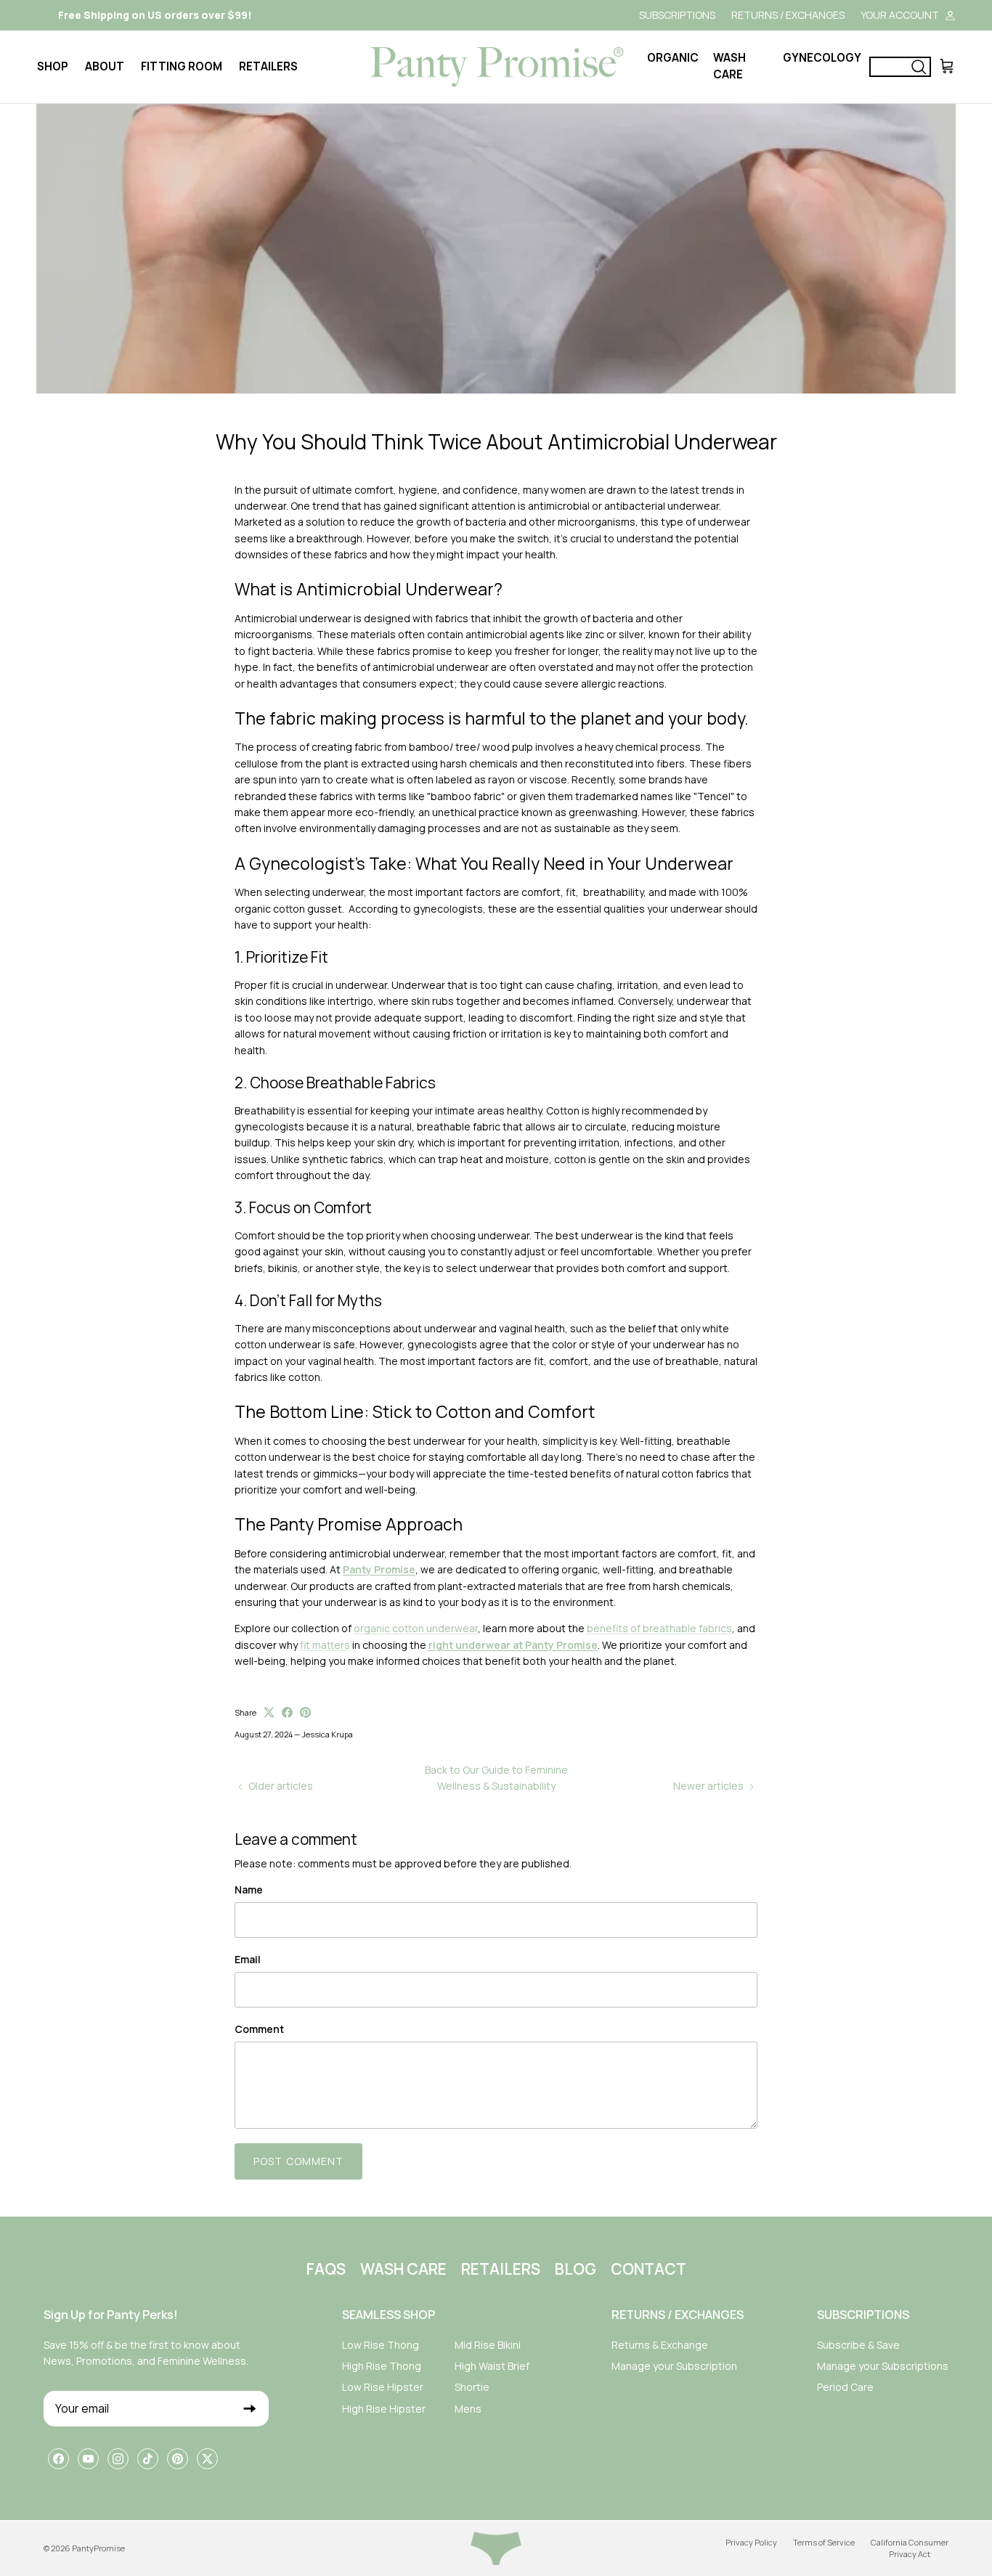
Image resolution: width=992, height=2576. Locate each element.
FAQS (326, 2269)
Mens (468, 2409)
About (105, 66)
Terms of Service (824, 2542)
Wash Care (729, 66)
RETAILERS (501, 2269)
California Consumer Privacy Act (910, 2548)
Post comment (298, 2161)
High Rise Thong (382, 2366)
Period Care (845, 2387)
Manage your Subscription (674, 2366)
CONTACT (649, 2269)
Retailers (268, 66)
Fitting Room (182, 66)
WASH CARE (403, 2269)
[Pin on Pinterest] (305, 1712)
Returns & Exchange (660, 2345)
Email (248, 1959)
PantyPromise (98, 2548)
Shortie (472, 2387)
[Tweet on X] (269, 1712)
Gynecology (822, 58)
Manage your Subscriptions (883, 2366)
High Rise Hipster (384, 2409)
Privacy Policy (751, 2542)
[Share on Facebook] (287, 1712)
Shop (53, 66)
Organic (673, 58)
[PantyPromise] (496, 67)
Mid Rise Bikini (488, 2345)
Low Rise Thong (381, 2345)
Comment (259, 2029)
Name (249, 1890)
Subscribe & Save (858, 2345)
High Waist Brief (492, 2366)
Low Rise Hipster (383, 2387)
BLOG (576, 2269)
